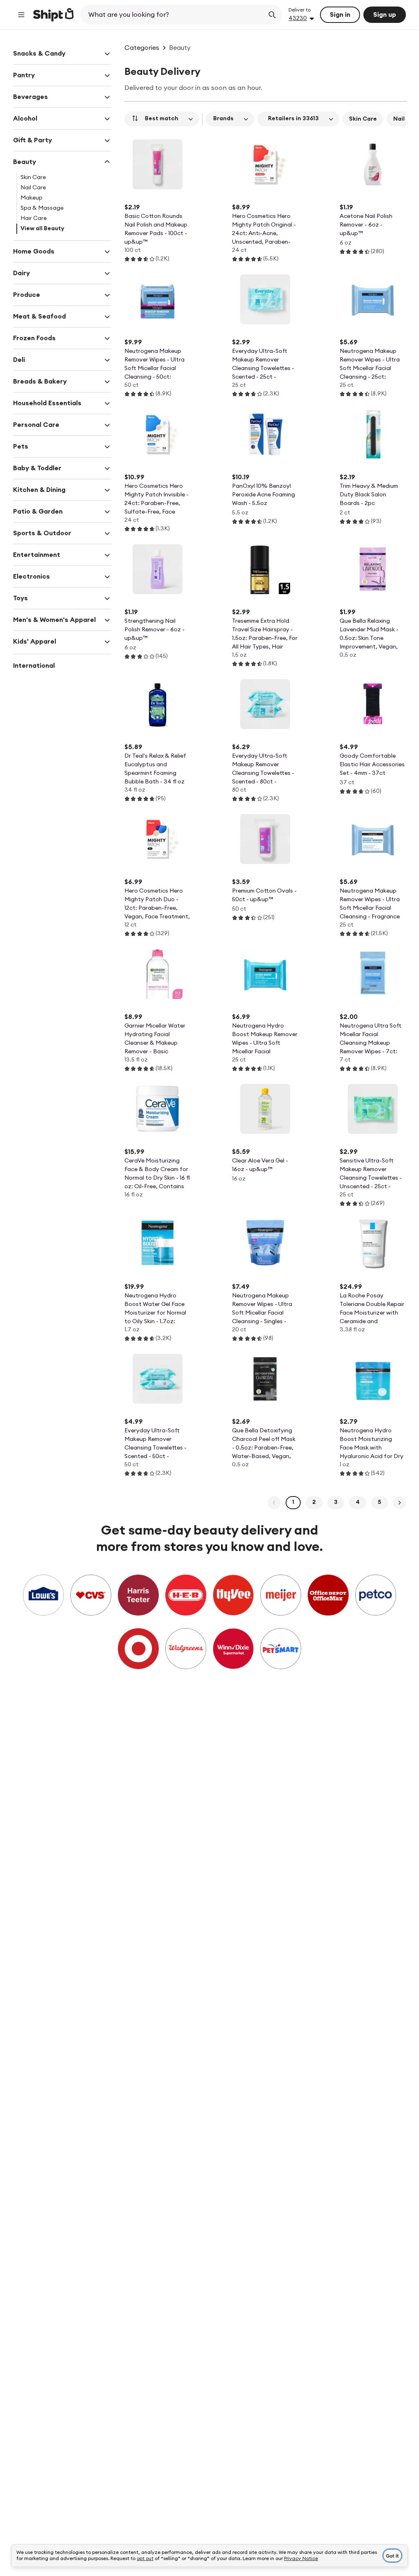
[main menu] (21, 15)
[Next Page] (399, 1503)
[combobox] (173, 15)
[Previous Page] (274, 1503)
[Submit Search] (272, 15)
